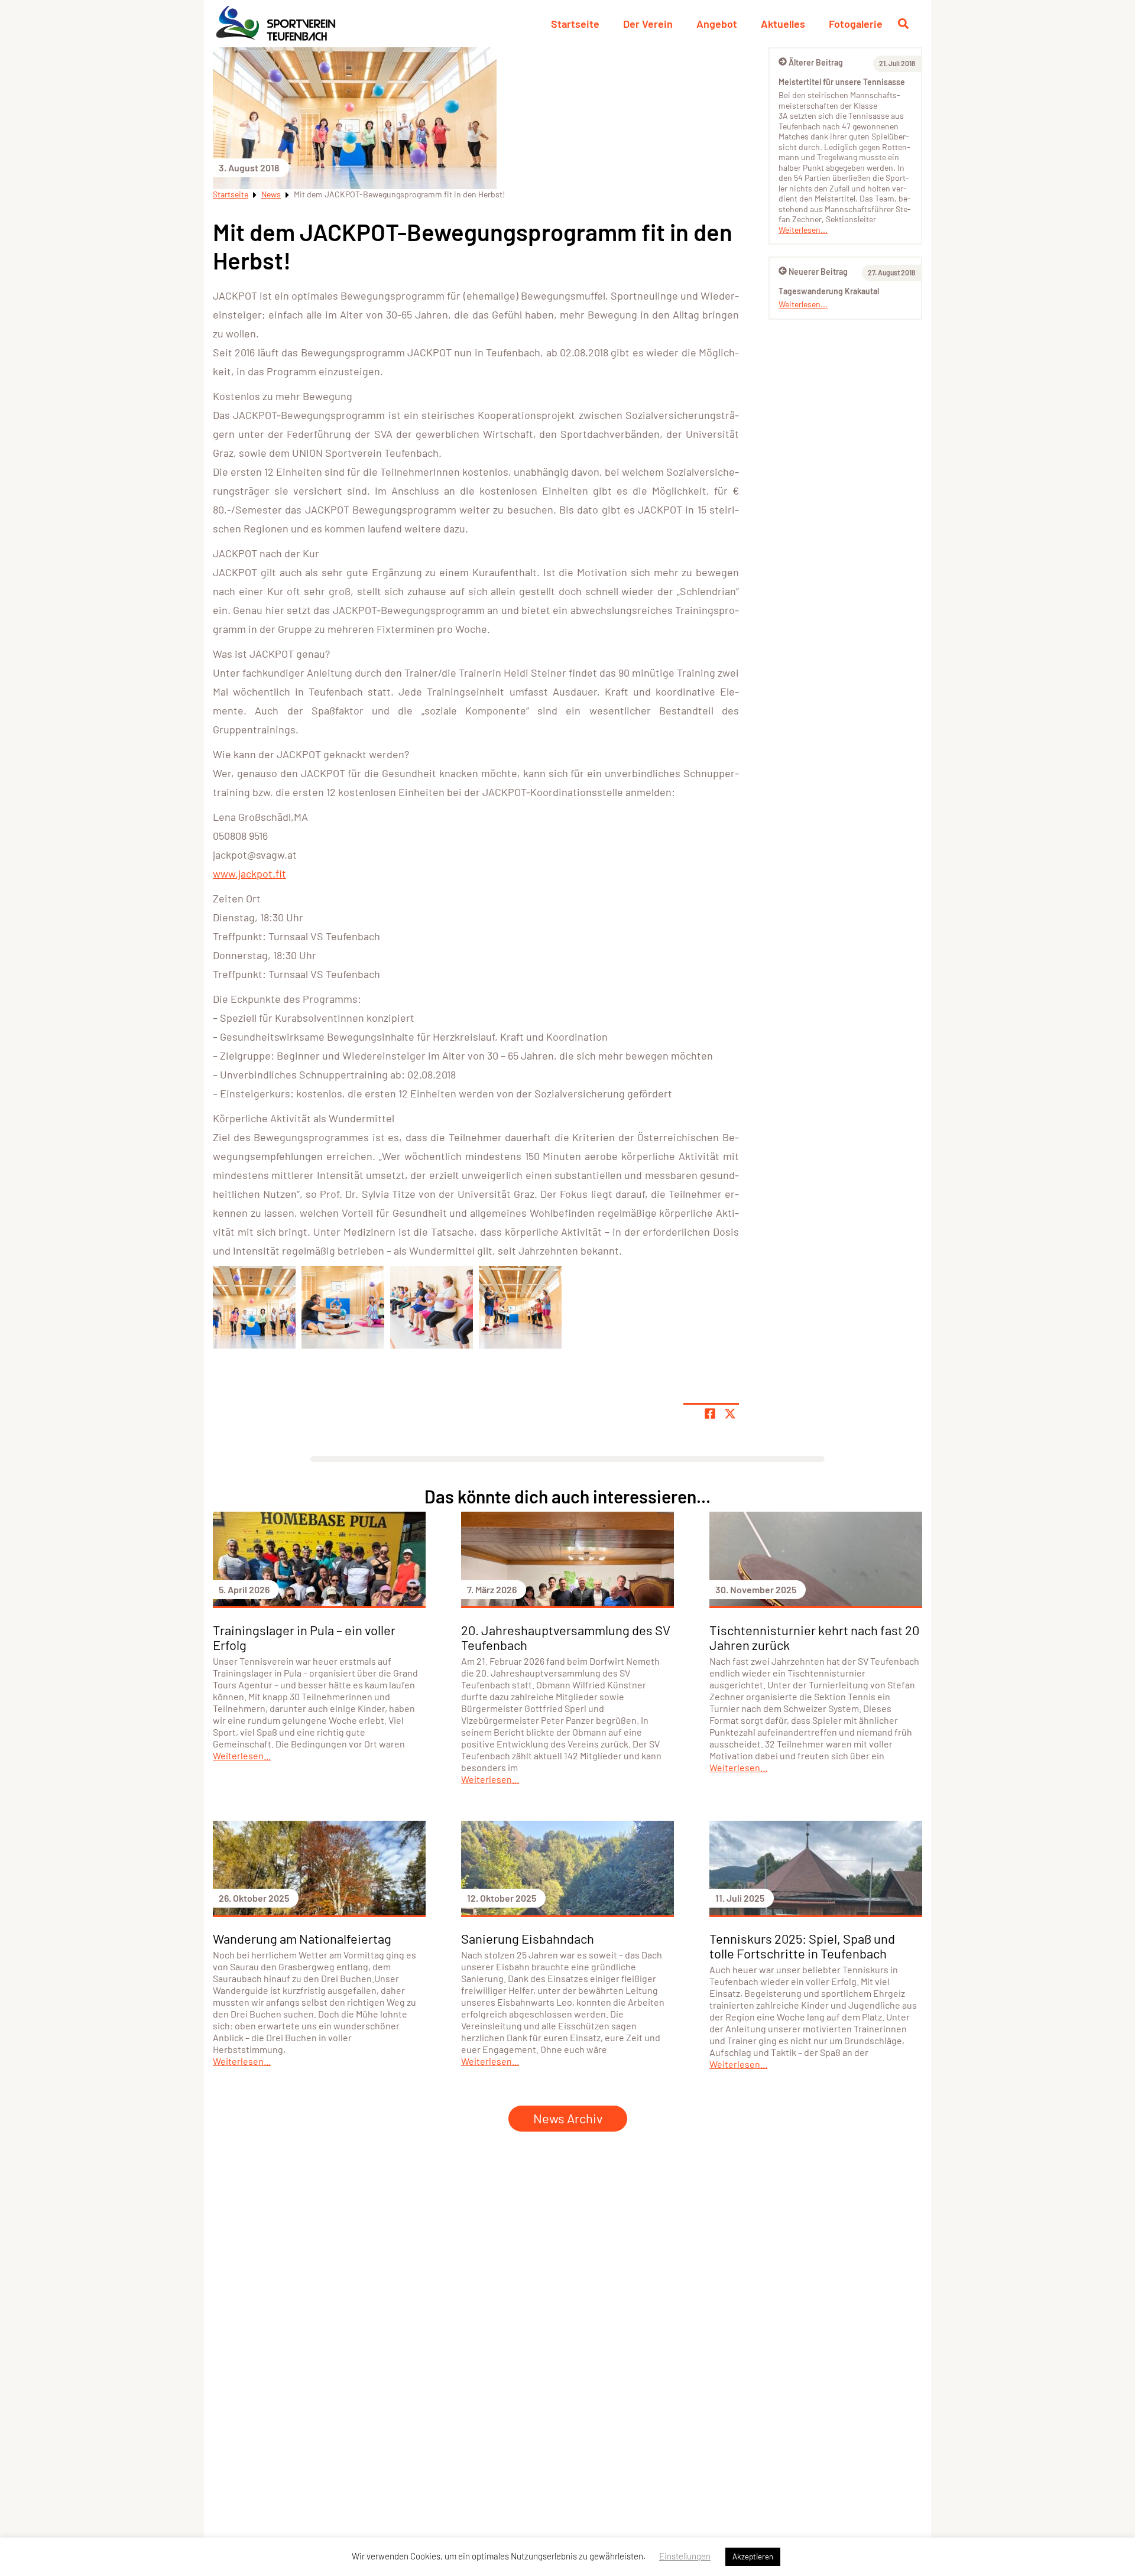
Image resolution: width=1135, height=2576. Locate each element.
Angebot (717, 24)
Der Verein (648, 24)
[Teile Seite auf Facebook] (710, 1414)
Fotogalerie (856, 24)
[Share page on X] (730, 1414)
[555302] (343, 1307)
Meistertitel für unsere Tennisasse (842, 82)
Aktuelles (783, 24)
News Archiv (568, 2118)
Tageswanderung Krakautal (829, 291)
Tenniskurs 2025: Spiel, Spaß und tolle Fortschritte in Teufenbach (802, 1946)
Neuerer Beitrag (818, 272)
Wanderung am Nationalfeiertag (302, 1938)
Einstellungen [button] (685, 2556)
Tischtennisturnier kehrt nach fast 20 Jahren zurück (814, 1637)
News (271, 194)
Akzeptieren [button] (753, 2556)
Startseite (575, 24)
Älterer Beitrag (816, 62)
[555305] (254, 1307)
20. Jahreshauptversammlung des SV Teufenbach (566, 1637)
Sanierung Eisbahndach (528, 1938)
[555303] (432, 1307)
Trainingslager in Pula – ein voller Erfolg (304, 1637)
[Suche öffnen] (903, 24)
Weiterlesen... (803, 230)
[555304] (520, 1307)
